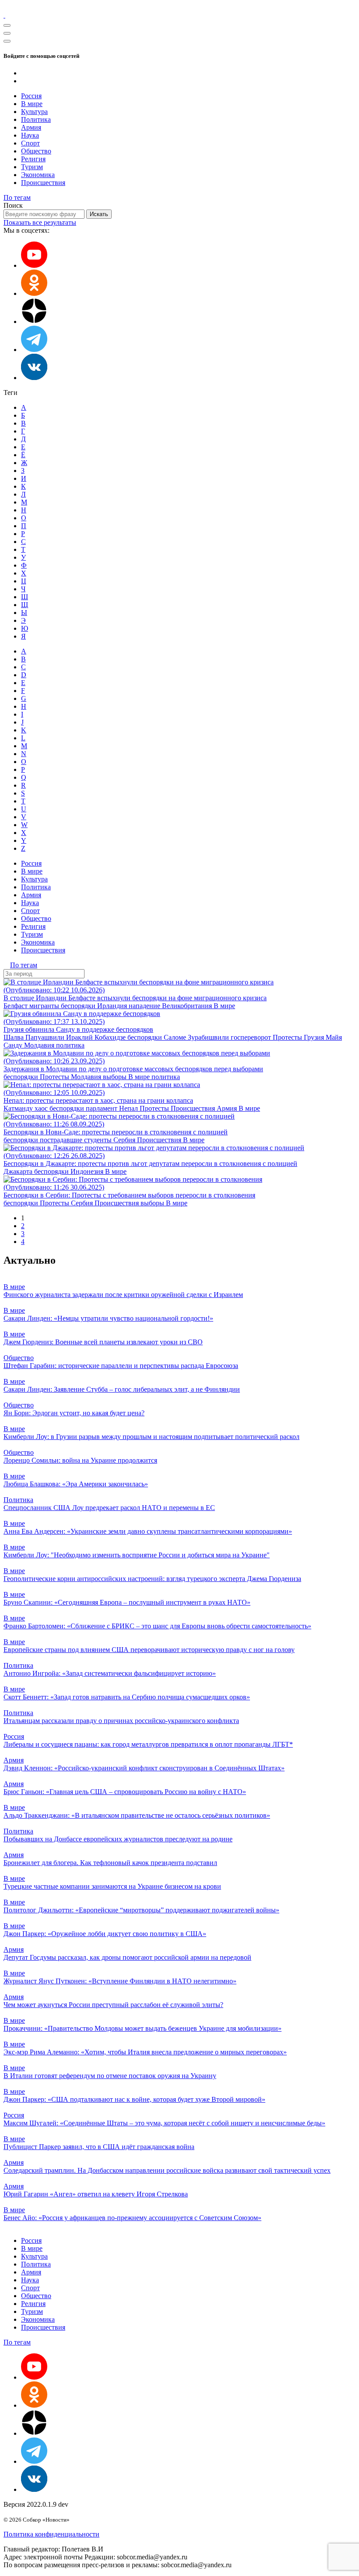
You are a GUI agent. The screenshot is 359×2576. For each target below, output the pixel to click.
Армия (31, 127)
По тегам (17, 197)
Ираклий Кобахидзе (97, 1037)
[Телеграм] (34, 350)
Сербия (125, 1140)
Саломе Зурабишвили (197, 1037)
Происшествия (43, 183)
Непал (129, 1108)
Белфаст (16, 1006)
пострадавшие (62, 1140)
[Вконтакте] (34, 378)
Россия (31, 96)
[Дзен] (34, 322)
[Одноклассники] (34, 293)
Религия (33, 159)
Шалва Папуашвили (35, 1037)
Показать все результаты (40, 222)
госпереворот (252, 1037)
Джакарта (19, 1171)
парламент (102, 1108)
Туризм (32, 167)
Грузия (315, 1037)
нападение (145, 1006)
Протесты (288, 1037)
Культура (34, 112)
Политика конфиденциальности (51, 2534)
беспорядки (79, 1006)
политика (70, 1045)
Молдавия (40, 1045)
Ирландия (113, 1006)
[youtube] (34, 265)
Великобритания (188, 1006)
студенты (99, 1140)
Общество (36, 151)
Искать (99, 214)
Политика (36, 119)
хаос (42, 1108)
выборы (116, 1077)
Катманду (19, 1108)
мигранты (45, 1006)
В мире (32, 104)
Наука (30, 135)
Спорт (30, 143)
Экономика (38, 175)
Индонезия (88, 1171)
